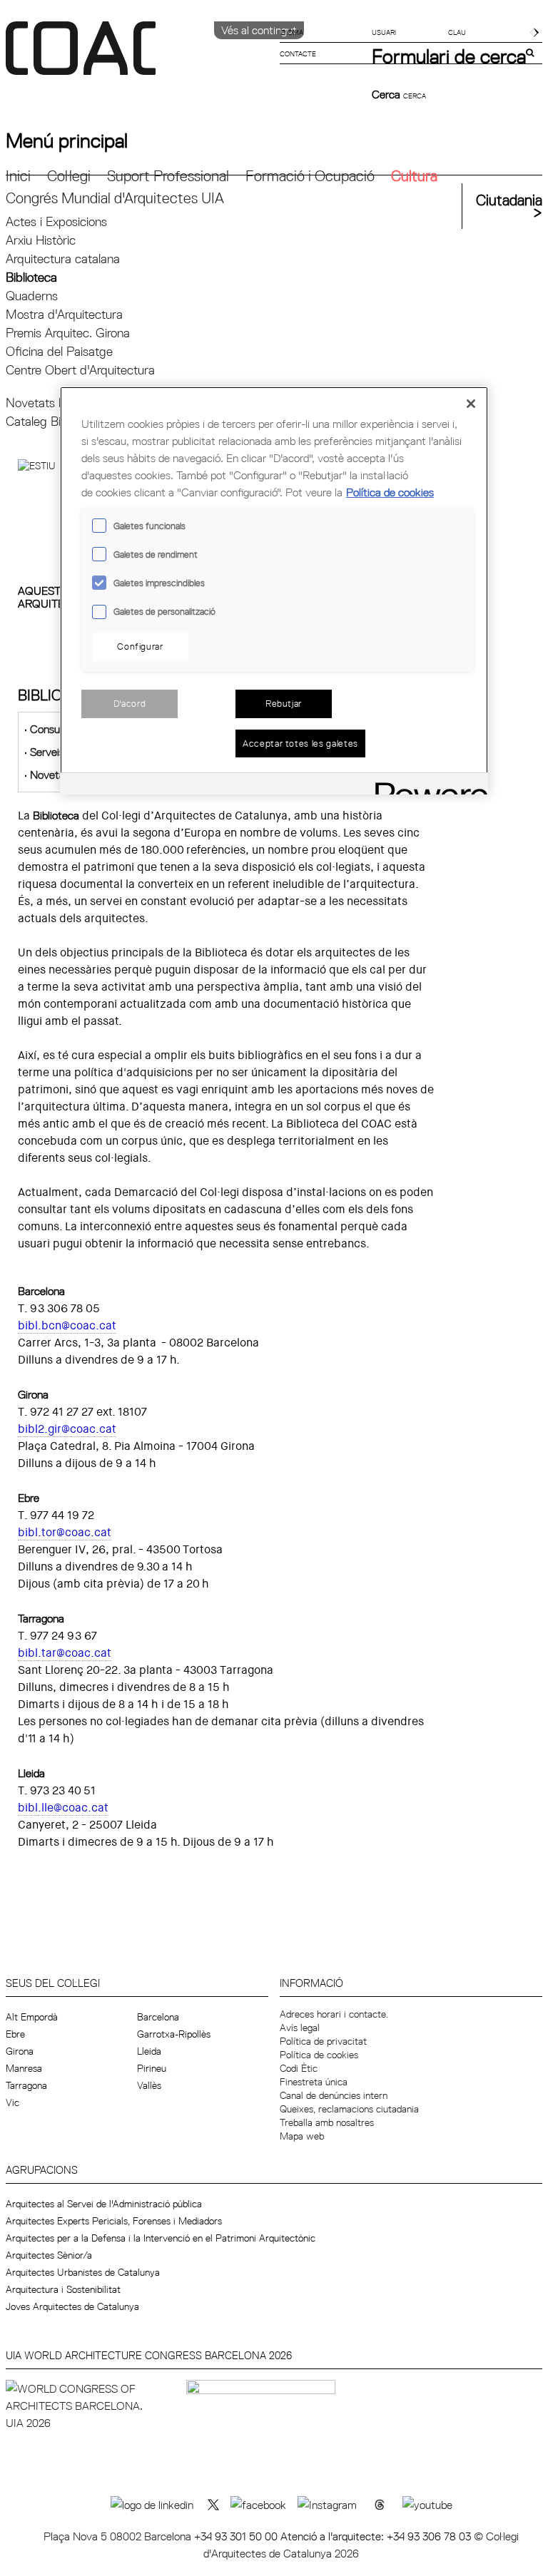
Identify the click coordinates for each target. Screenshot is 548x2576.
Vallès (149, 2085)
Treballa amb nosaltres (327, 2122)
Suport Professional (168, 176)
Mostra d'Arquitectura (64, 314)
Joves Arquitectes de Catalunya (72, 2306)
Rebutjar (284, 703)
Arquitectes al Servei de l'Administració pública (104, 2204)
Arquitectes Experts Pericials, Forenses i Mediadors (114, 2221)
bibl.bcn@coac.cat (67, 1325)
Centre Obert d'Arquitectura (80, 370)
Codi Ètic (299, 2068)
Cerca (387, 94)
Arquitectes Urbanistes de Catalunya (83, 2272)
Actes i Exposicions (56, 221)
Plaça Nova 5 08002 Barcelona (119, 2536)
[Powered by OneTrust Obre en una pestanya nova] (427, 786)
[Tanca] (471, 404)
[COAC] (140, 56)
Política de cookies (319, 2055)
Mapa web (302, 2136)
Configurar (140, 646)
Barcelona (158, 2017)
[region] (274, 591)
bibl (28, 1532)
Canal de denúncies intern (334, 2095)
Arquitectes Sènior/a (49, 2255)
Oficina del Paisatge (59, 351)
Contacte (298, 53)
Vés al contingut (259, 30)
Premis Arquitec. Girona (68, 333)
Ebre (15, 2034)
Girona (20, 2051)
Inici (18, 176)
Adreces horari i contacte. (334, 2014)
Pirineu (152, 2068)
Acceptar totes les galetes (300, 743)
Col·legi (69, 176)
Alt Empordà (32, 2017)
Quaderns (32, 296)
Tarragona (26, 2085)
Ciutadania (509, 200)
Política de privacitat (323, 2041)
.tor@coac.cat (75, 1532)
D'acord (130, 703)
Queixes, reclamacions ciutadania (349, 2109)
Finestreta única (314, 2082)
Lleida (149, 2051)
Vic (12, 2102)
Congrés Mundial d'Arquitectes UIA (115, 198)
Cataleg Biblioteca (54, 421)
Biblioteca (31, 277)
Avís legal (300, 2028)
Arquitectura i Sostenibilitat (63, 2289)
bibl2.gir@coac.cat (67, 1429)
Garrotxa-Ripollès (174, 2034)
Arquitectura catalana (63, 259)
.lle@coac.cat (73, 1808)
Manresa (24, 2068)
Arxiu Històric (41, 240)
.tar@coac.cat (75, 1653)
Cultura (414, 176)
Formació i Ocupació (310, 176)
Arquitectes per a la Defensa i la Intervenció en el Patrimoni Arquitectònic (161, 2238)
